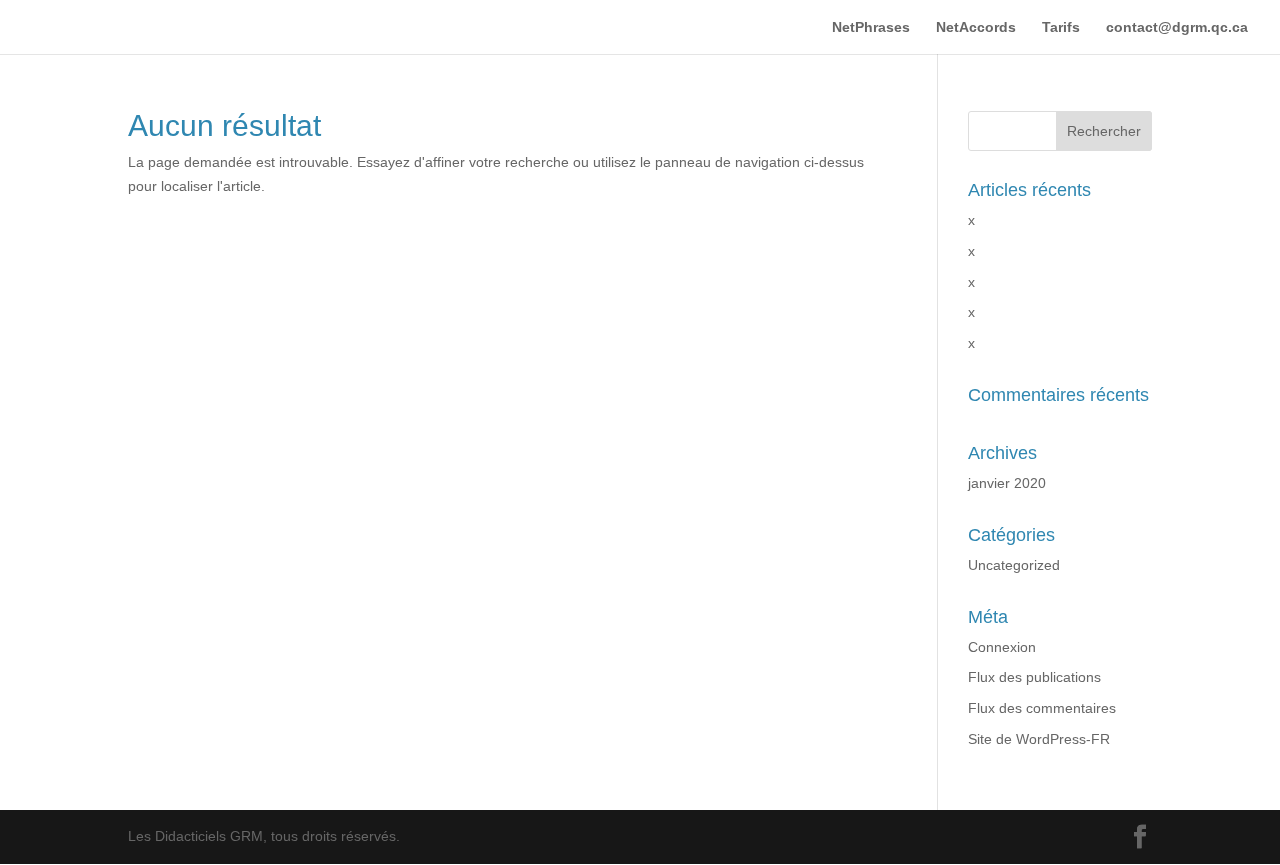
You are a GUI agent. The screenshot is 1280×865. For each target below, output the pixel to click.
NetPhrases (871, 27)
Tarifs (1061, 27)
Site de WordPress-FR (1039, 739)
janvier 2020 (1007, 483)
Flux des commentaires (1042, 708)
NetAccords (976, 27)
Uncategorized (1014, 565)
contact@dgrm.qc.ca (1177, 27)
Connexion (1002, 647)
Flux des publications (1034, 677)
